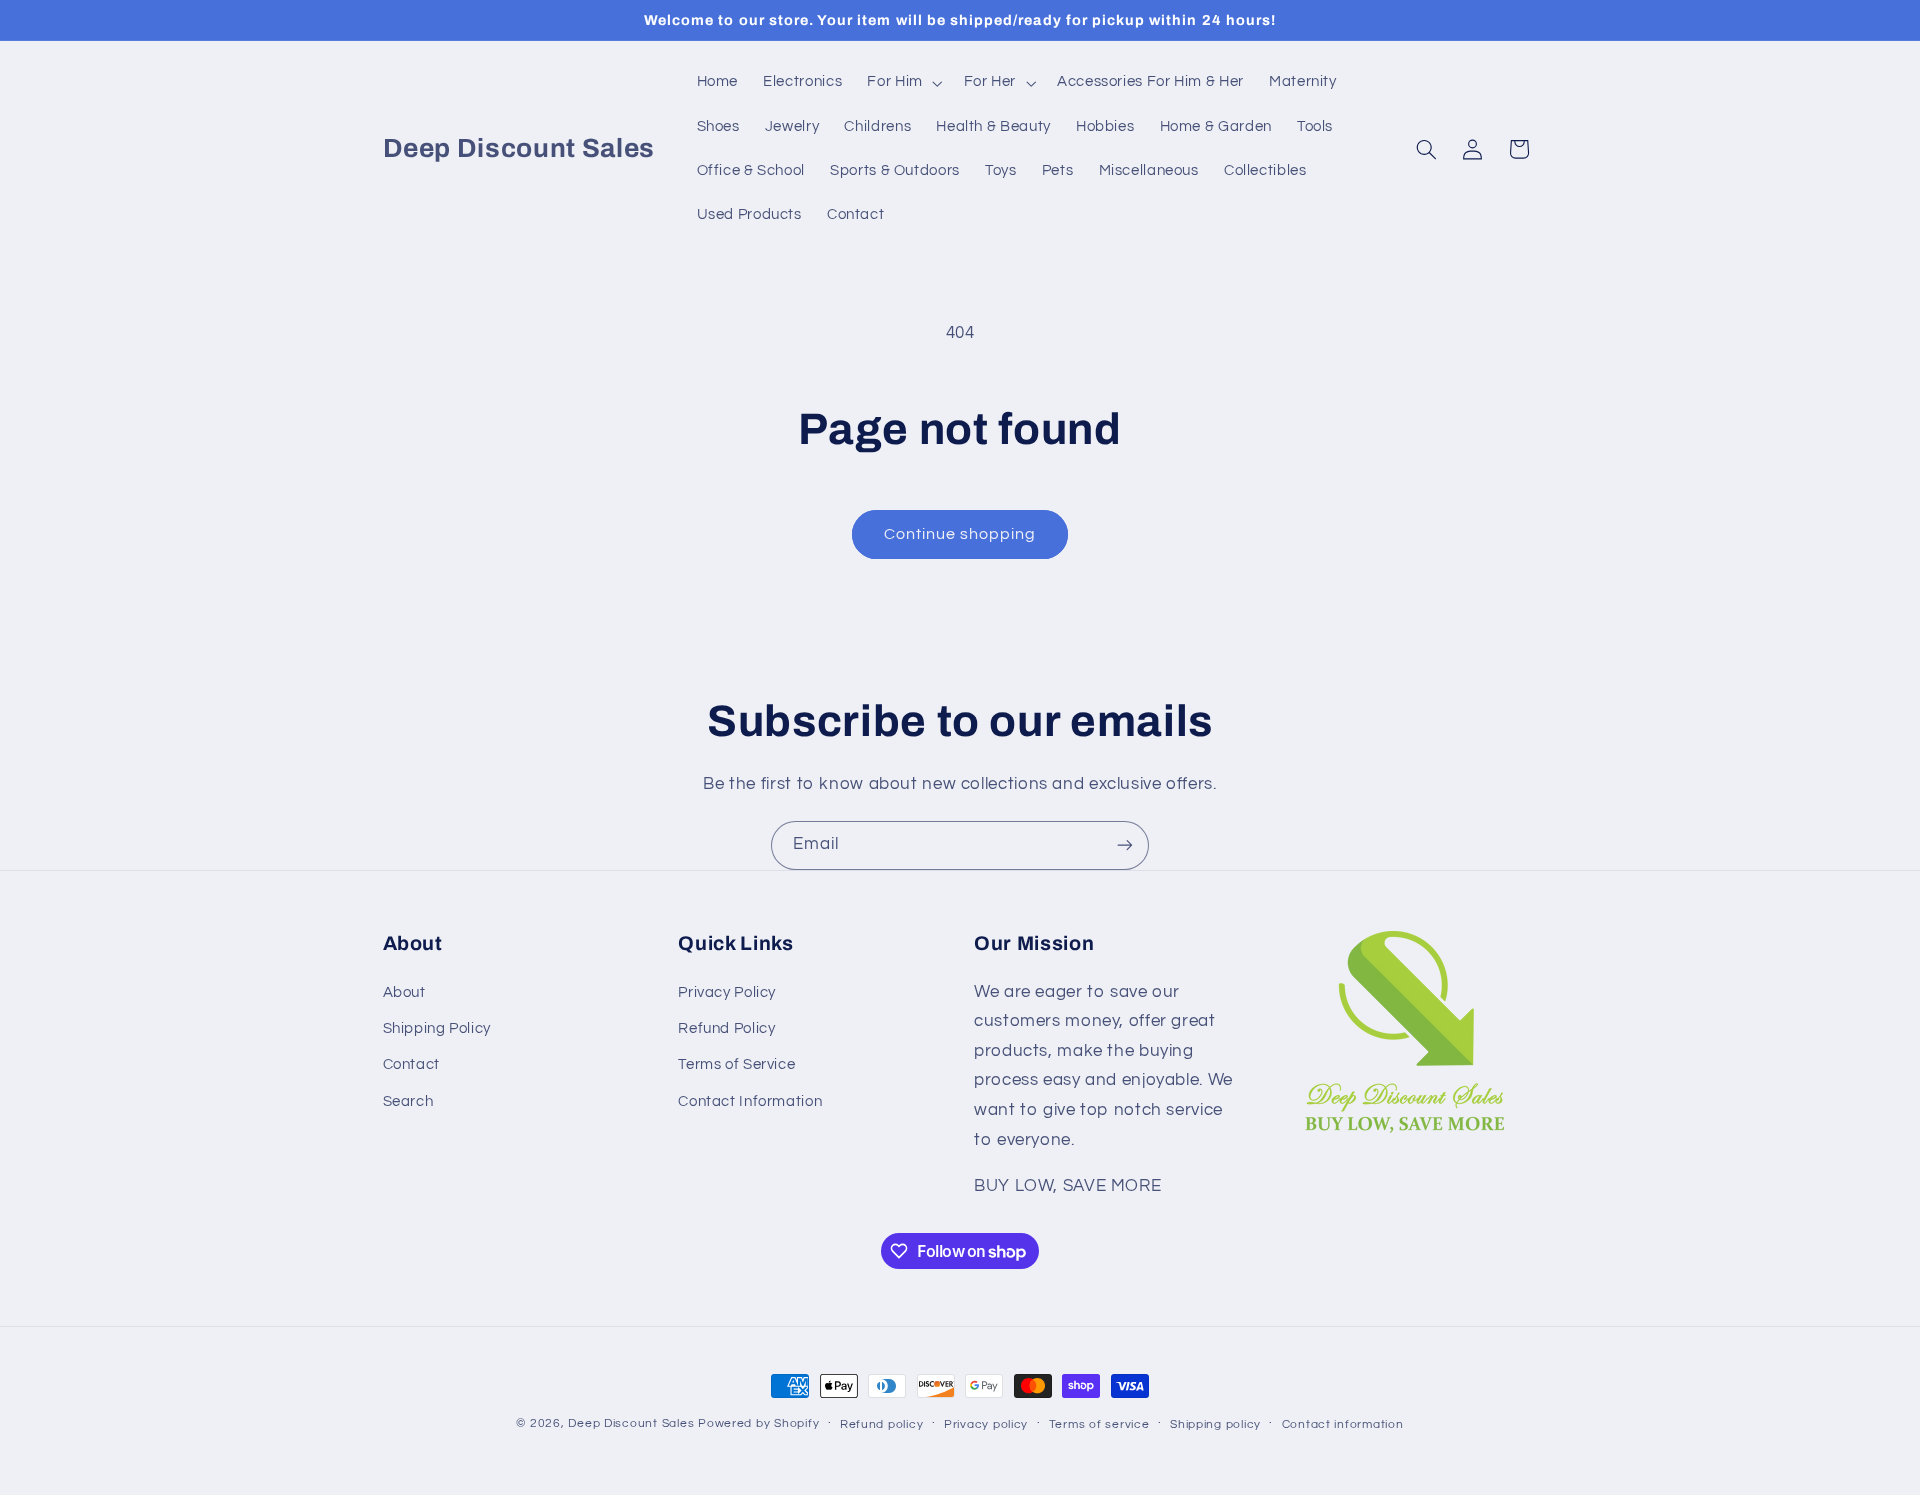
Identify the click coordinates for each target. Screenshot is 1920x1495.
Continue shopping (960, 534)
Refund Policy (726, 1028)
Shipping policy (1215, 1424)
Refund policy (882, 1424)
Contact (411, 1065)
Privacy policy (986, 1424)
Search (408, 1101)
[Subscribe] (1125, 845)
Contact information (1343, 1424)
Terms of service (1099, 1424)
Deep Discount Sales (631, 1423)
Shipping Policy (437, 1028)
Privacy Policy (727, 992)
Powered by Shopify (758, 1423)
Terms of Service (736, 1065)
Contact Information (750, 1101)
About (404, 992)
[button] (903, 83)
